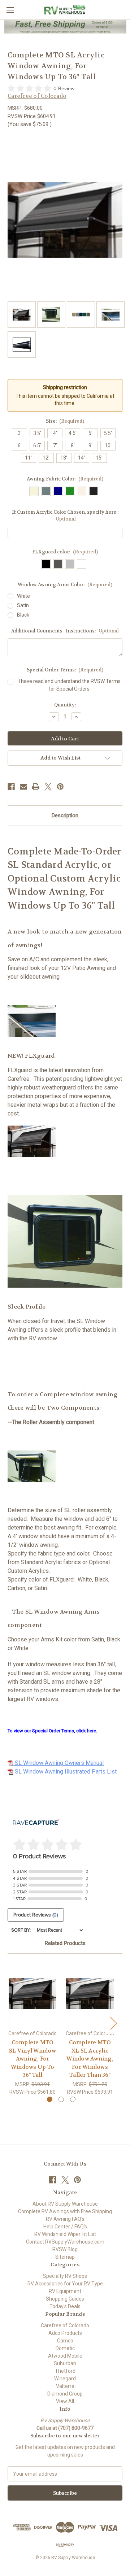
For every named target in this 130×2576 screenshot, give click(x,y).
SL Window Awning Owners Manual (58, 1763)
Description (65, 815)
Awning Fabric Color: (65, 479)
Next (113, 2023)
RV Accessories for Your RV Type (65, 2284)
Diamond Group (65, 2394)
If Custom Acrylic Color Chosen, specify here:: (65, 516)
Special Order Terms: (65, 670)
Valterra (65, 2386)
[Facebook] (11, 787)
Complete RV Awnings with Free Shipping (65, 2211)
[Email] (23, 787)
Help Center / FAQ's (65, 2227)
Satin (23, 605)
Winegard (65, 2379)
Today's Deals (65, 2306)
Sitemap (65, 2257)
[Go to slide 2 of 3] (61, 2099)
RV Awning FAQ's (65, 2219)
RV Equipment (65, 2291)
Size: (65, 421)
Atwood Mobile (65, 2356)
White (23, 596)
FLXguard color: (65, 552)
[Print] (36, 787)
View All (65, 2401)
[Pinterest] (60, 787)
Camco (65, 2341)
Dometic (65, 2348)
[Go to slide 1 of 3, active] (50, 2099)
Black (23, 615)
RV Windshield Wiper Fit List (65, 2234)
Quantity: (65, 705)
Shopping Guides (65, 2299)
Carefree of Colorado (65, 2325)
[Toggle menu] (10, 10)
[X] (48, 787)
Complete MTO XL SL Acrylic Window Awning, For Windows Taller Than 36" (90, 2059)
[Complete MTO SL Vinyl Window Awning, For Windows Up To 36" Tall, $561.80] (32, 1994)
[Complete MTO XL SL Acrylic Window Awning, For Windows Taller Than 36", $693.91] (90, 1994)
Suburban (65, 2363)
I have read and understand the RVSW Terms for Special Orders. (70, 685)
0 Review (64, 89)
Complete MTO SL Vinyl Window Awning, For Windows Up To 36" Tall (32, 2059)
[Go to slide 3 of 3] (73, 2099)
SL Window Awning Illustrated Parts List (65, 1772)
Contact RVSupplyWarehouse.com (65, 2242)
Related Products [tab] (65, 1943)
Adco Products (65, 2333)
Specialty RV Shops (65, 2276)
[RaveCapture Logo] (36, 1823)
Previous (9, 2023)
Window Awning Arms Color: (65, 585)
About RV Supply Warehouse (65, 2204)
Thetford (65, 2371)
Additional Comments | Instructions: (65, 631)
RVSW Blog (65, 2249)
